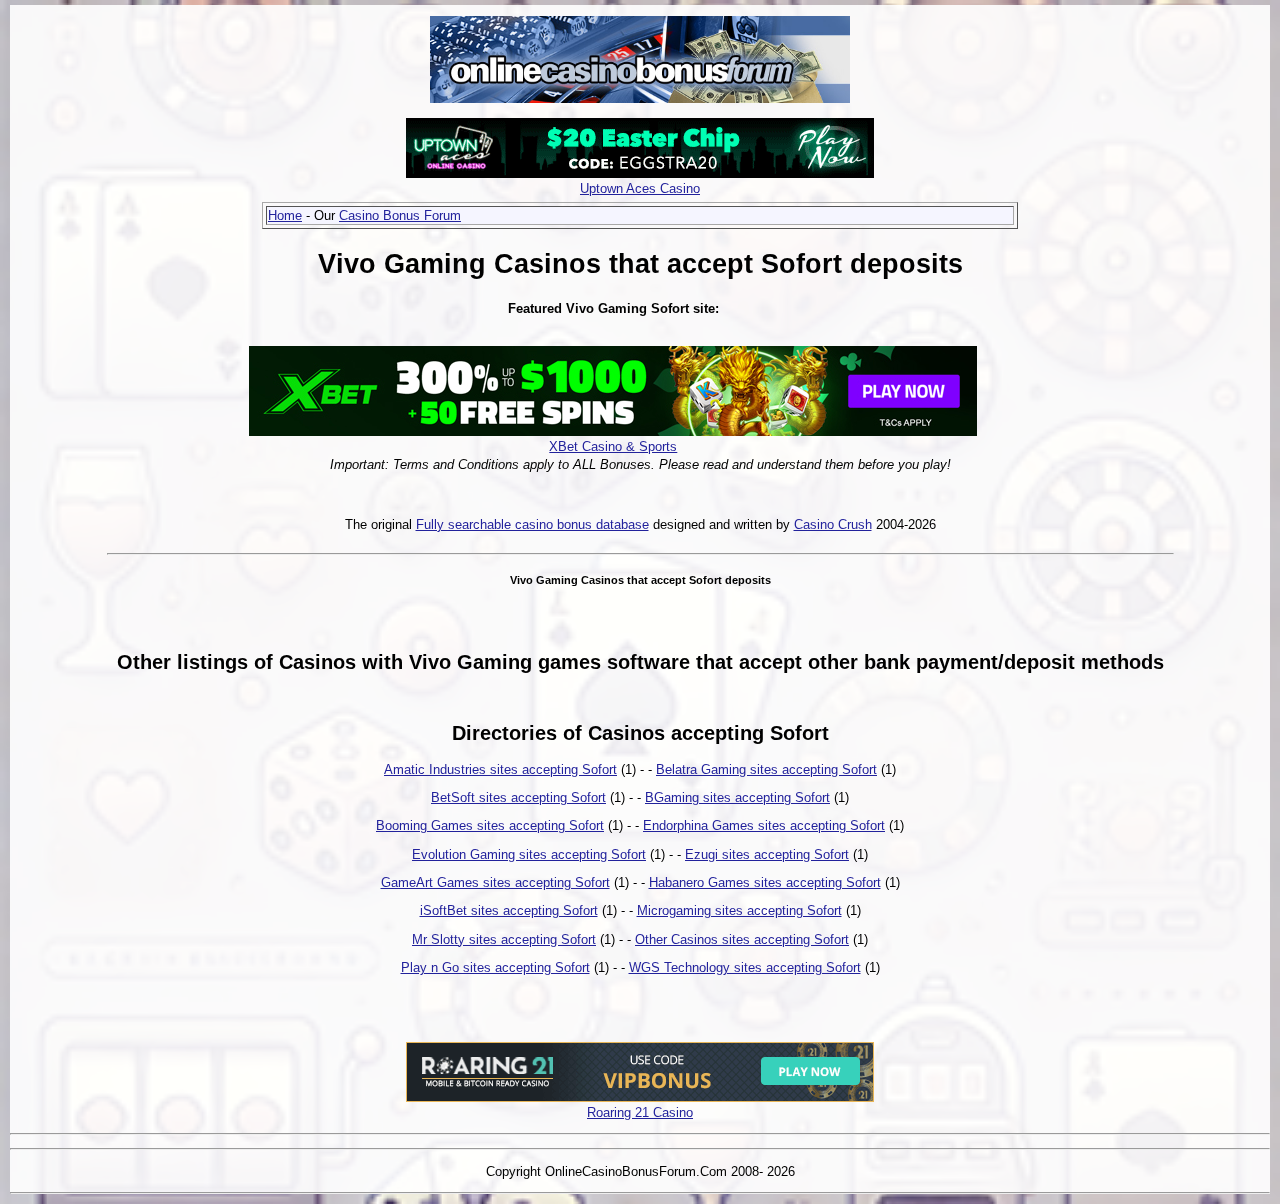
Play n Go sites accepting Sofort (495, 967)
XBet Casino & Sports (613, 446)
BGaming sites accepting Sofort (737, 797)
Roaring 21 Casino (640, 1112)
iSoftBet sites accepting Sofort (509, 910)
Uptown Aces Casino (640, 188)
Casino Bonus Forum (400, 215)
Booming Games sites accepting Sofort (490, 825)
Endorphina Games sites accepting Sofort (764, 825)
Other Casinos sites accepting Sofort (742, 939)
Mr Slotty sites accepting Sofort (504, 939)
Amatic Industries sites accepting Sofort (500, 769)
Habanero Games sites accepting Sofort (765, 882)
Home (285, 215)
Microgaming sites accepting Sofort (739, 910)
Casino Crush (833, 524)
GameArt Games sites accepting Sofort (495, 882)
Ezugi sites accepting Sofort (767, 854)
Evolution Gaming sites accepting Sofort (529, 854)
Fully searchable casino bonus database (532, 524)
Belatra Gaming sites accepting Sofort (766, 769)
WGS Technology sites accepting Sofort (745, 967)
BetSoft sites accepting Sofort (518, 797)
